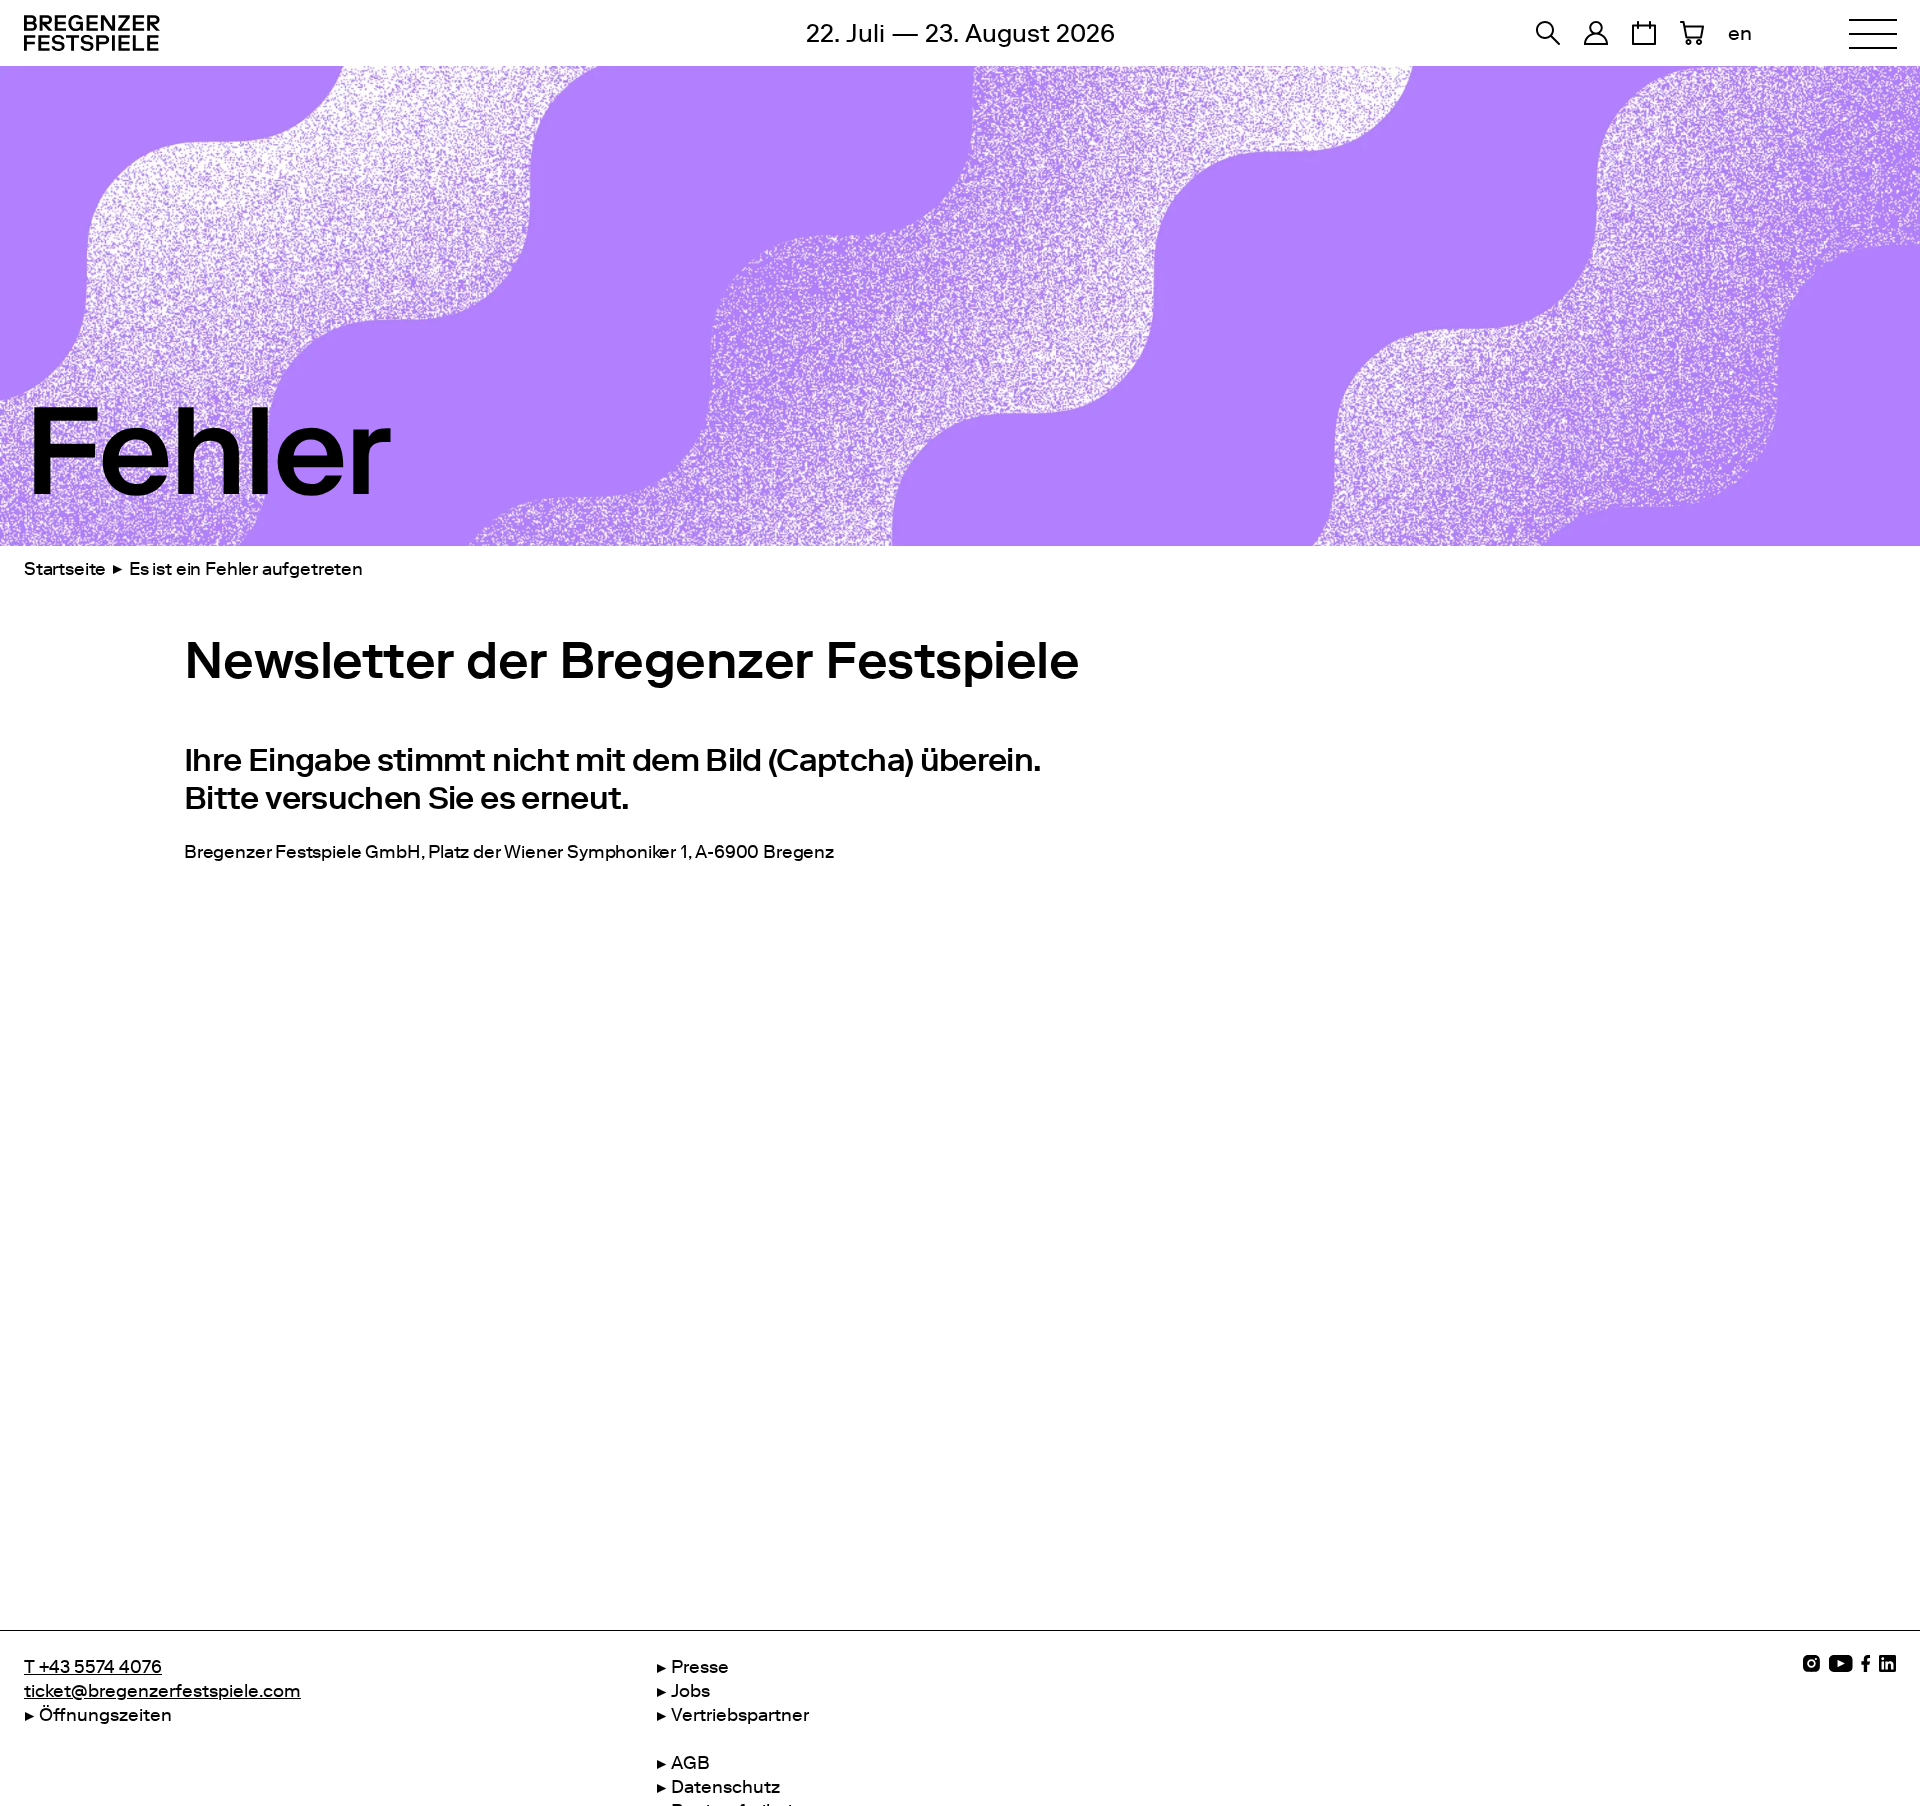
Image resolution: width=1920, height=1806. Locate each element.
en (1740, 33)
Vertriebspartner (740, 1715)
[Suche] (1548, 33)
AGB (690, 1763)
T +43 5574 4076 (93, 1667)
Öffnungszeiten (105, 1715)
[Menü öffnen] (1873, 33)
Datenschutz (725, 1787)
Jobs (690, 1691)
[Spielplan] (1644, 33)
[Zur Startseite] (204, 33)
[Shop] (1596, 33)
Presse (700, 1667)
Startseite (65, 569)
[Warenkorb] (1692, 33)
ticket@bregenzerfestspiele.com (162, 1691)
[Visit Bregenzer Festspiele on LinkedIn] (1887, 1663)
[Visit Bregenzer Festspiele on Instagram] (1811, 1663)
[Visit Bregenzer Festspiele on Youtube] (1840, 1663)
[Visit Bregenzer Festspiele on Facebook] (1866, 1663)
